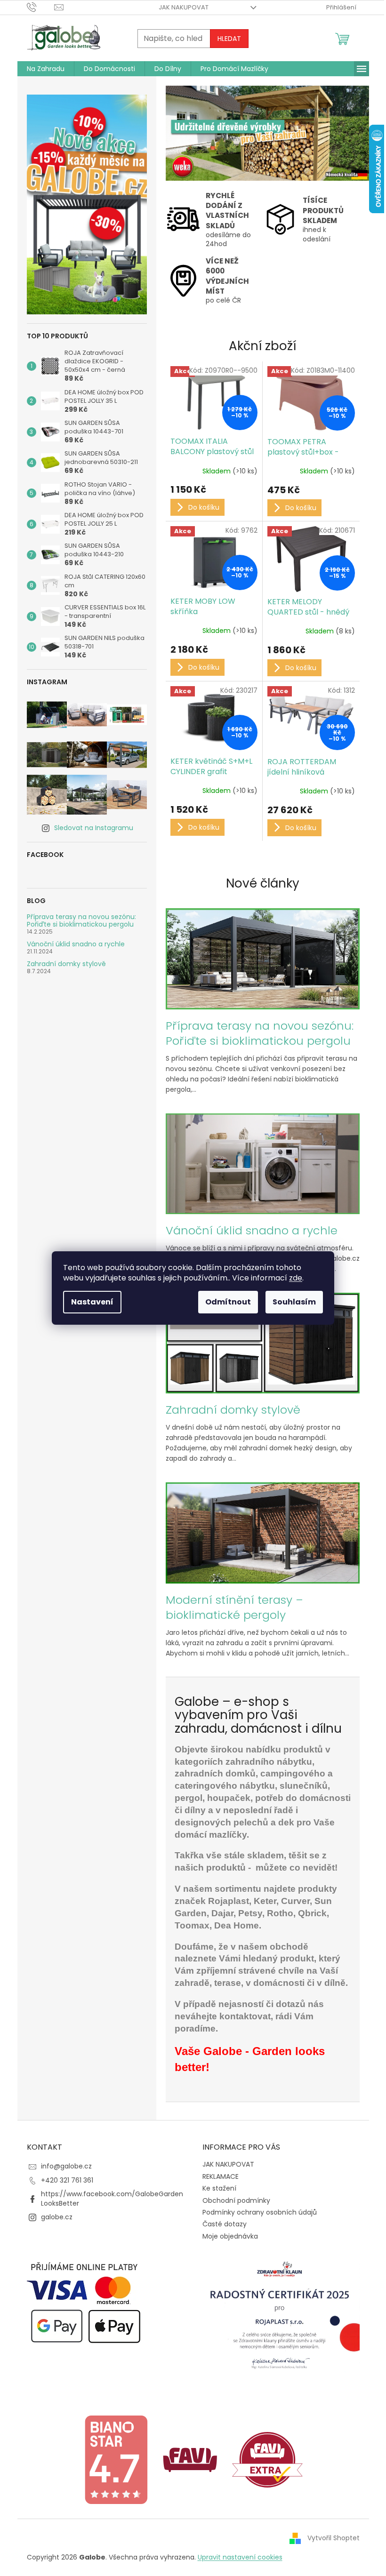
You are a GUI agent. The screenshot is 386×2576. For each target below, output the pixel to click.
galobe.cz (57, 2217)
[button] (181, 133)
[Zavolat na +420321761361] (41, 7)
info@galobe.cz (66, 2166)
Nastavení (92, 1302)
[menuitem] (46, 69)
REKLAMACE (221, 2176)
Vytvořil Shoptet (334, 2537)
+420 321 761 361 (67, 2180)
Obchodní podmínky (236, 2200)
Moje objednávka (230, 2236)
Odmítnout (228, 1302)
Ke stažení (219, 2188)
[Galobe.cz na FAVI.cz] (267, 2459)
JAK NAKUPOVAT (184, 7)
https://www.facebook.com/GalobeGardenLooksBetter (112, 2198)
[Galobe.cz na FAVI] (190, 2459)
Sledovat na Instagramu (94, 828)
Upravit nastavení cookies (240, 2557)
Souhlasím (294, 1302)
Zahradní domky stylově (66, 964)
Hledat (229, 39)
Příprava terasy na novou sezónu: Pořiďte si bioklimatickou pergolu (81, 921)
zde (296, 1278)
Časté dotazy (225, 2224)
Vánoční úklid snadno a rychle (76, 944)
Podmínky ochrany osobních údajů (260, 2212)
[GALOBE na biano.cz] (116, 2459)
